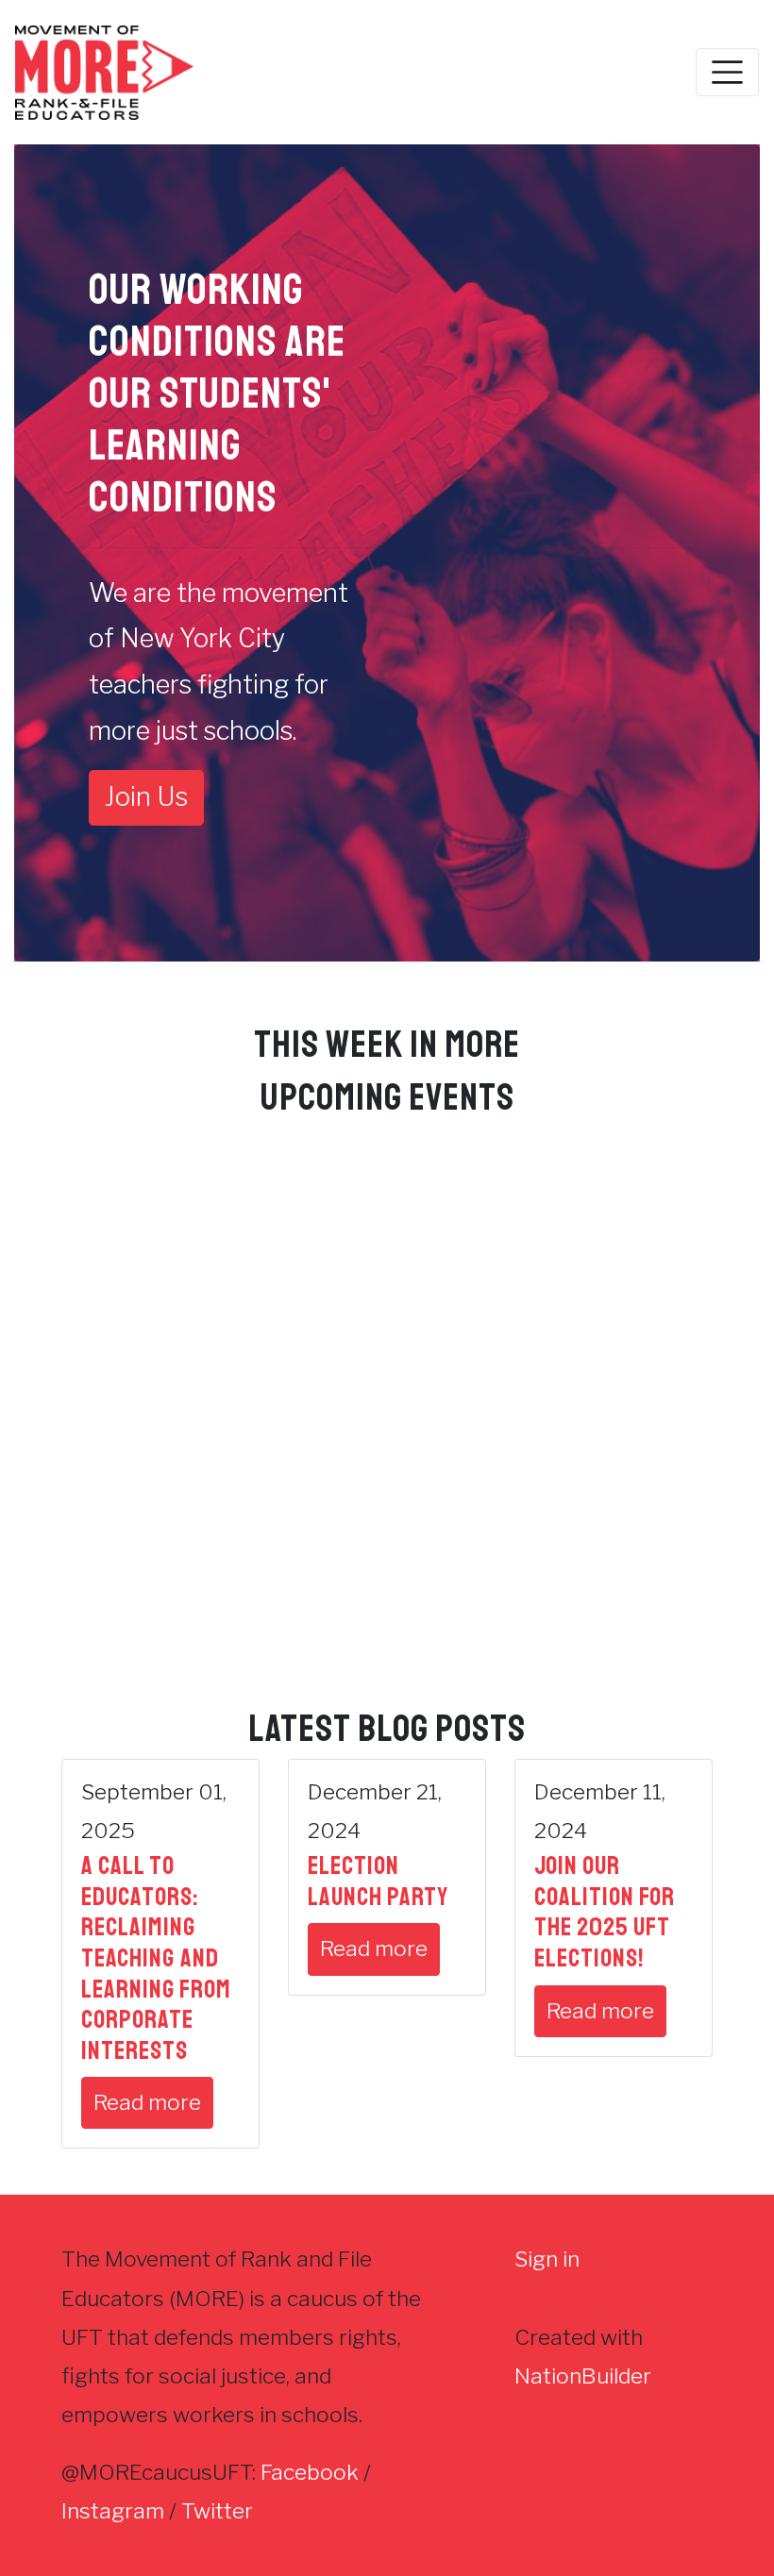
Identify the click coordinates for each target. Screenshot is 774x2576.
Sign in (547, 2259)
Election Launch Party (378, 1881)
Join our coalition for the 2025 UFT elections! (605, 1912)
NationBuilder (583, 2376)
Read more (147, 2102)
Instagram (113, 2511)
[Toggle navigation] (727, 72)
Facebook (310, 2472)
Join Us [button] (146, 797)
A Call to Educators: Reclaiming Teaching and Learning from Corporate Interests (156, 1957)
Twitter (217, 2511)
